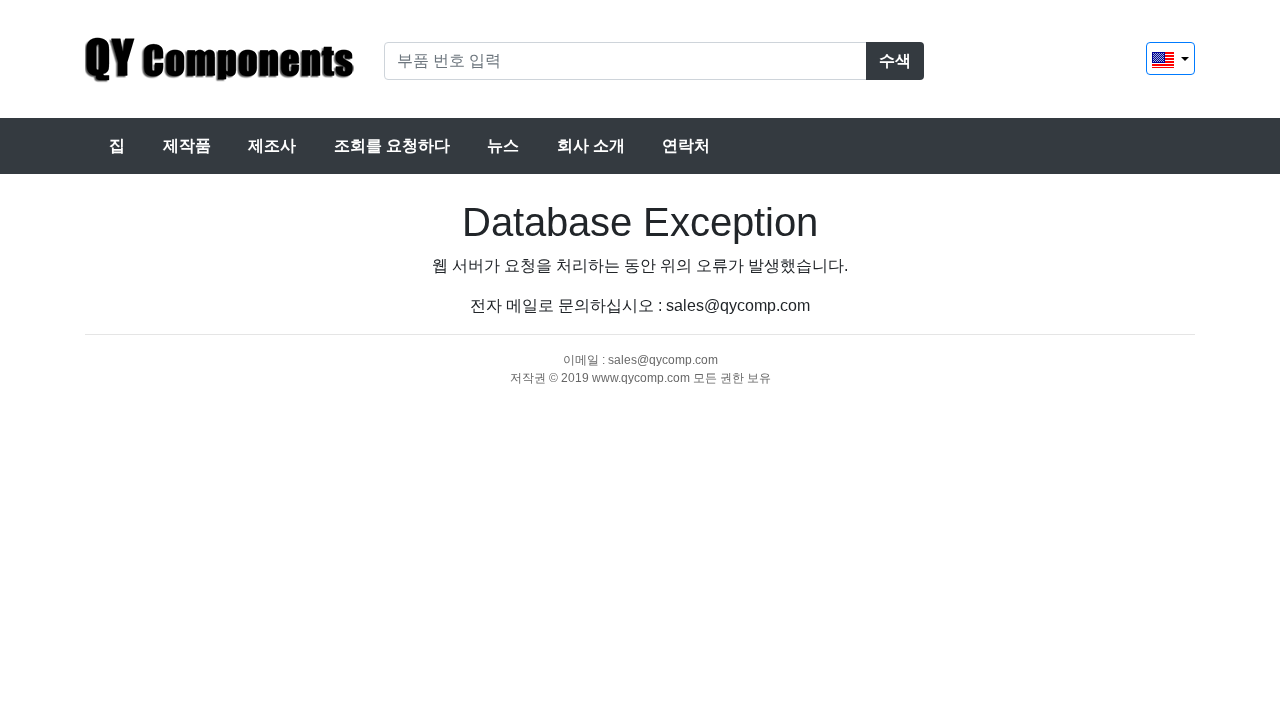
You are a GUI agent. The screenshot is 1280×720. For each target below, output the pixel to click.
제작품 (187, 145)
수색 (895, 60)
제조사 (272, 145)
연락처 (686, 145)
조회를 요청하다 (392, 145)
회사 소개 (591, 145)
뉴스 (503, 145)
